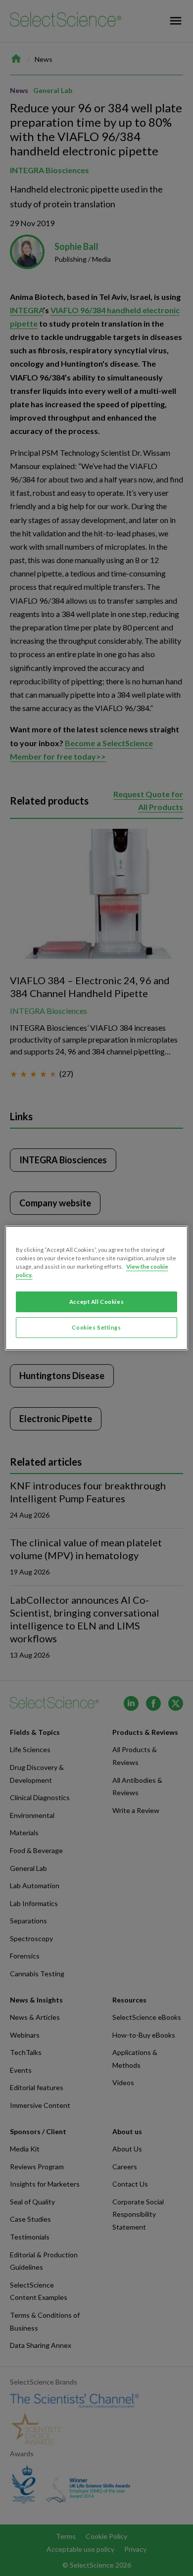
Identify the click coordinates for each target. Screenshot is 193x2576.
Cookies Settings (96, 1327)
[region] (97, 1288)
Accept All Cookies (96, 1302)
